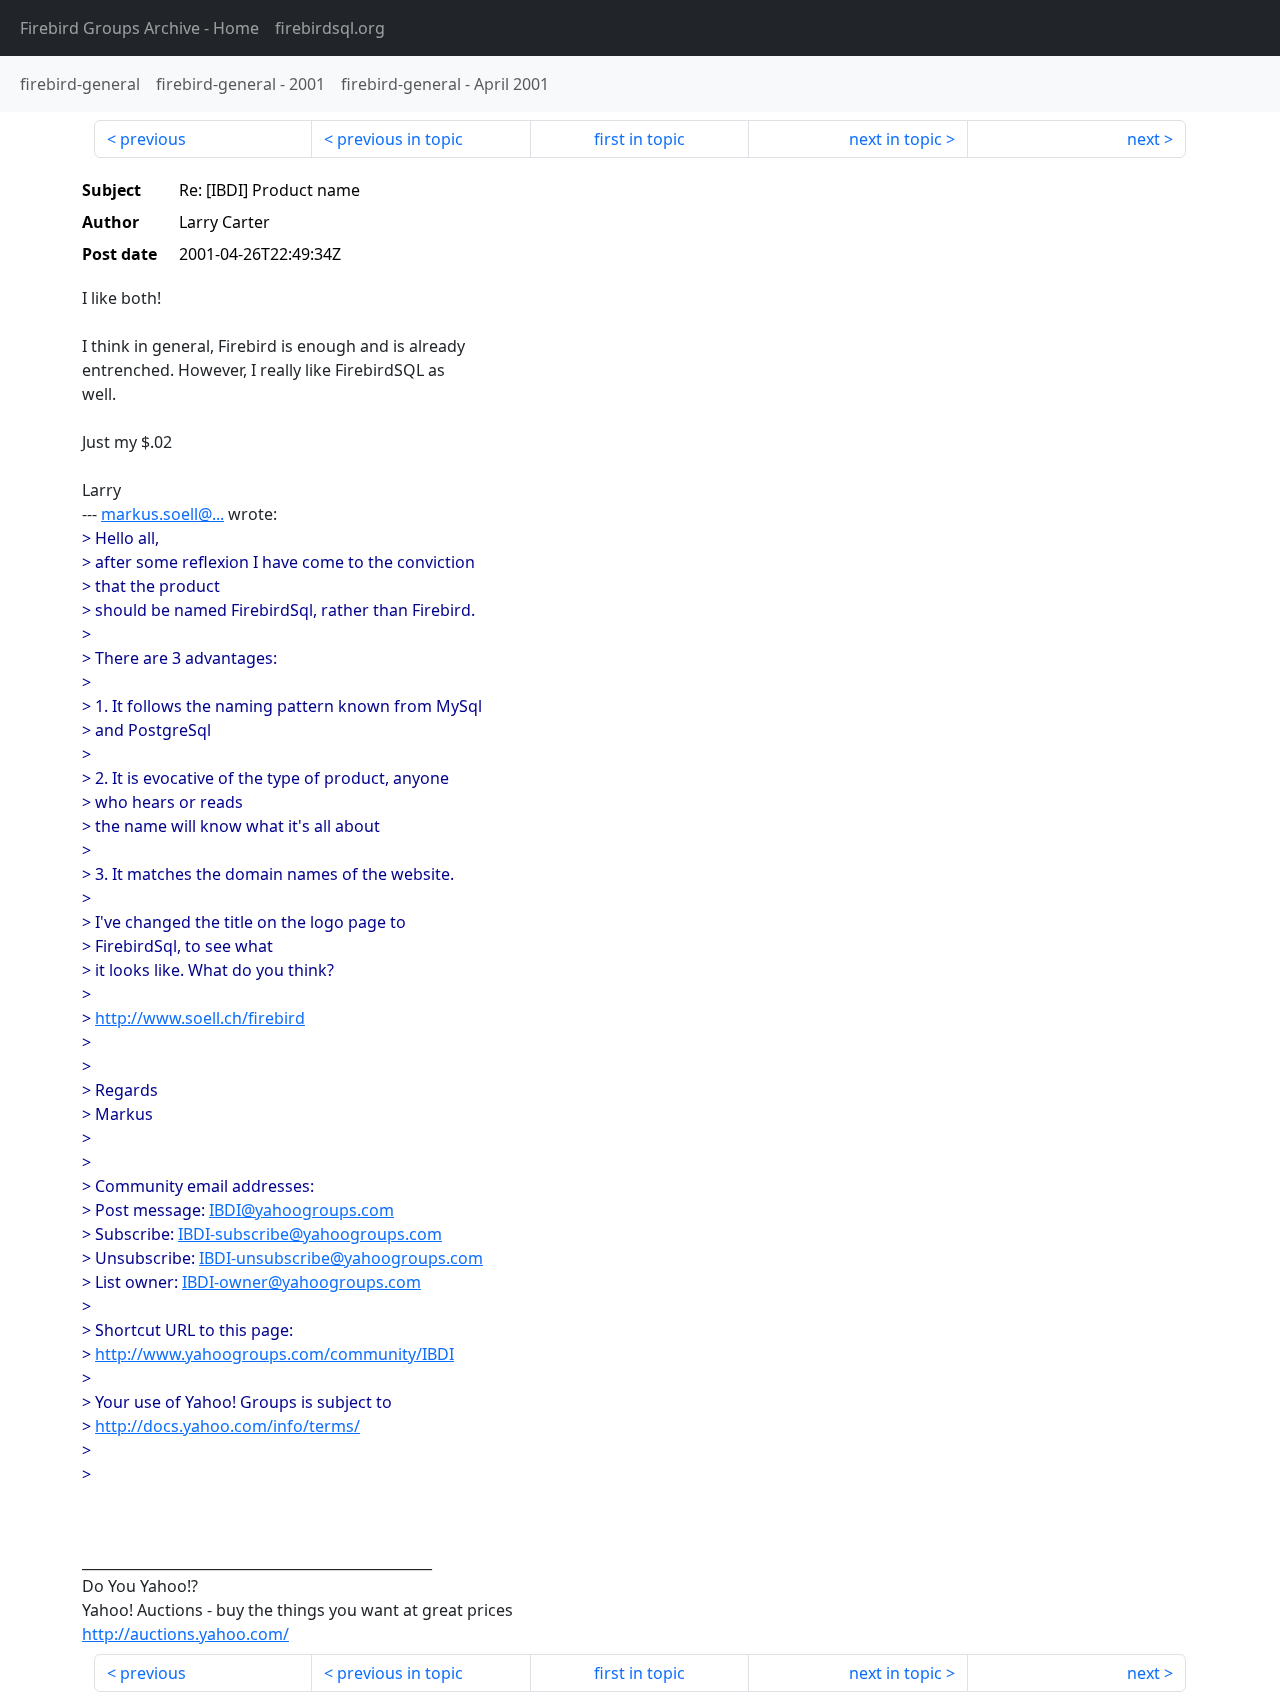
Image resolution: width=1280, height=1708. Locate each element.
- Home (139, 28)
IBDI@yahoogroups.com (301, 1210)
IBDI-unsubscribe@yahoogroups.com (341, 1258)
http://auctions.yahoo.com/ (185, 1634)
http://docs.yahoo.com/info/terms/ (227, 1426)
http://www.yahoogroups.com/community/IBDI (274, 1354)
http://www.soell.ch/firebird (200, 1018)
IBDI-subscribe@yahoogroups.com (310, 1234)
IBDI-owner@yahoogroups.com (301, 1282)
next (1143, 139)
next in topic (895, 139)
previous (153, 139)
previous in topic (400, 139)
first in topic (639, 139)
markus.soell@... (162, 514)
